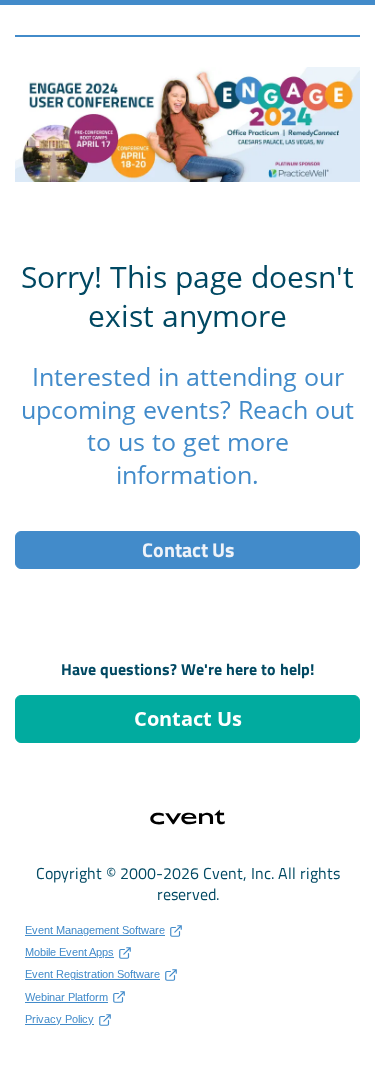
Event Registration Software (92, 974)
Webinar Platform (66, 997)
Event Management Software (95, 930)
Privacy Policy (59, 1019)
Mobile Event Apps (69, 952)
